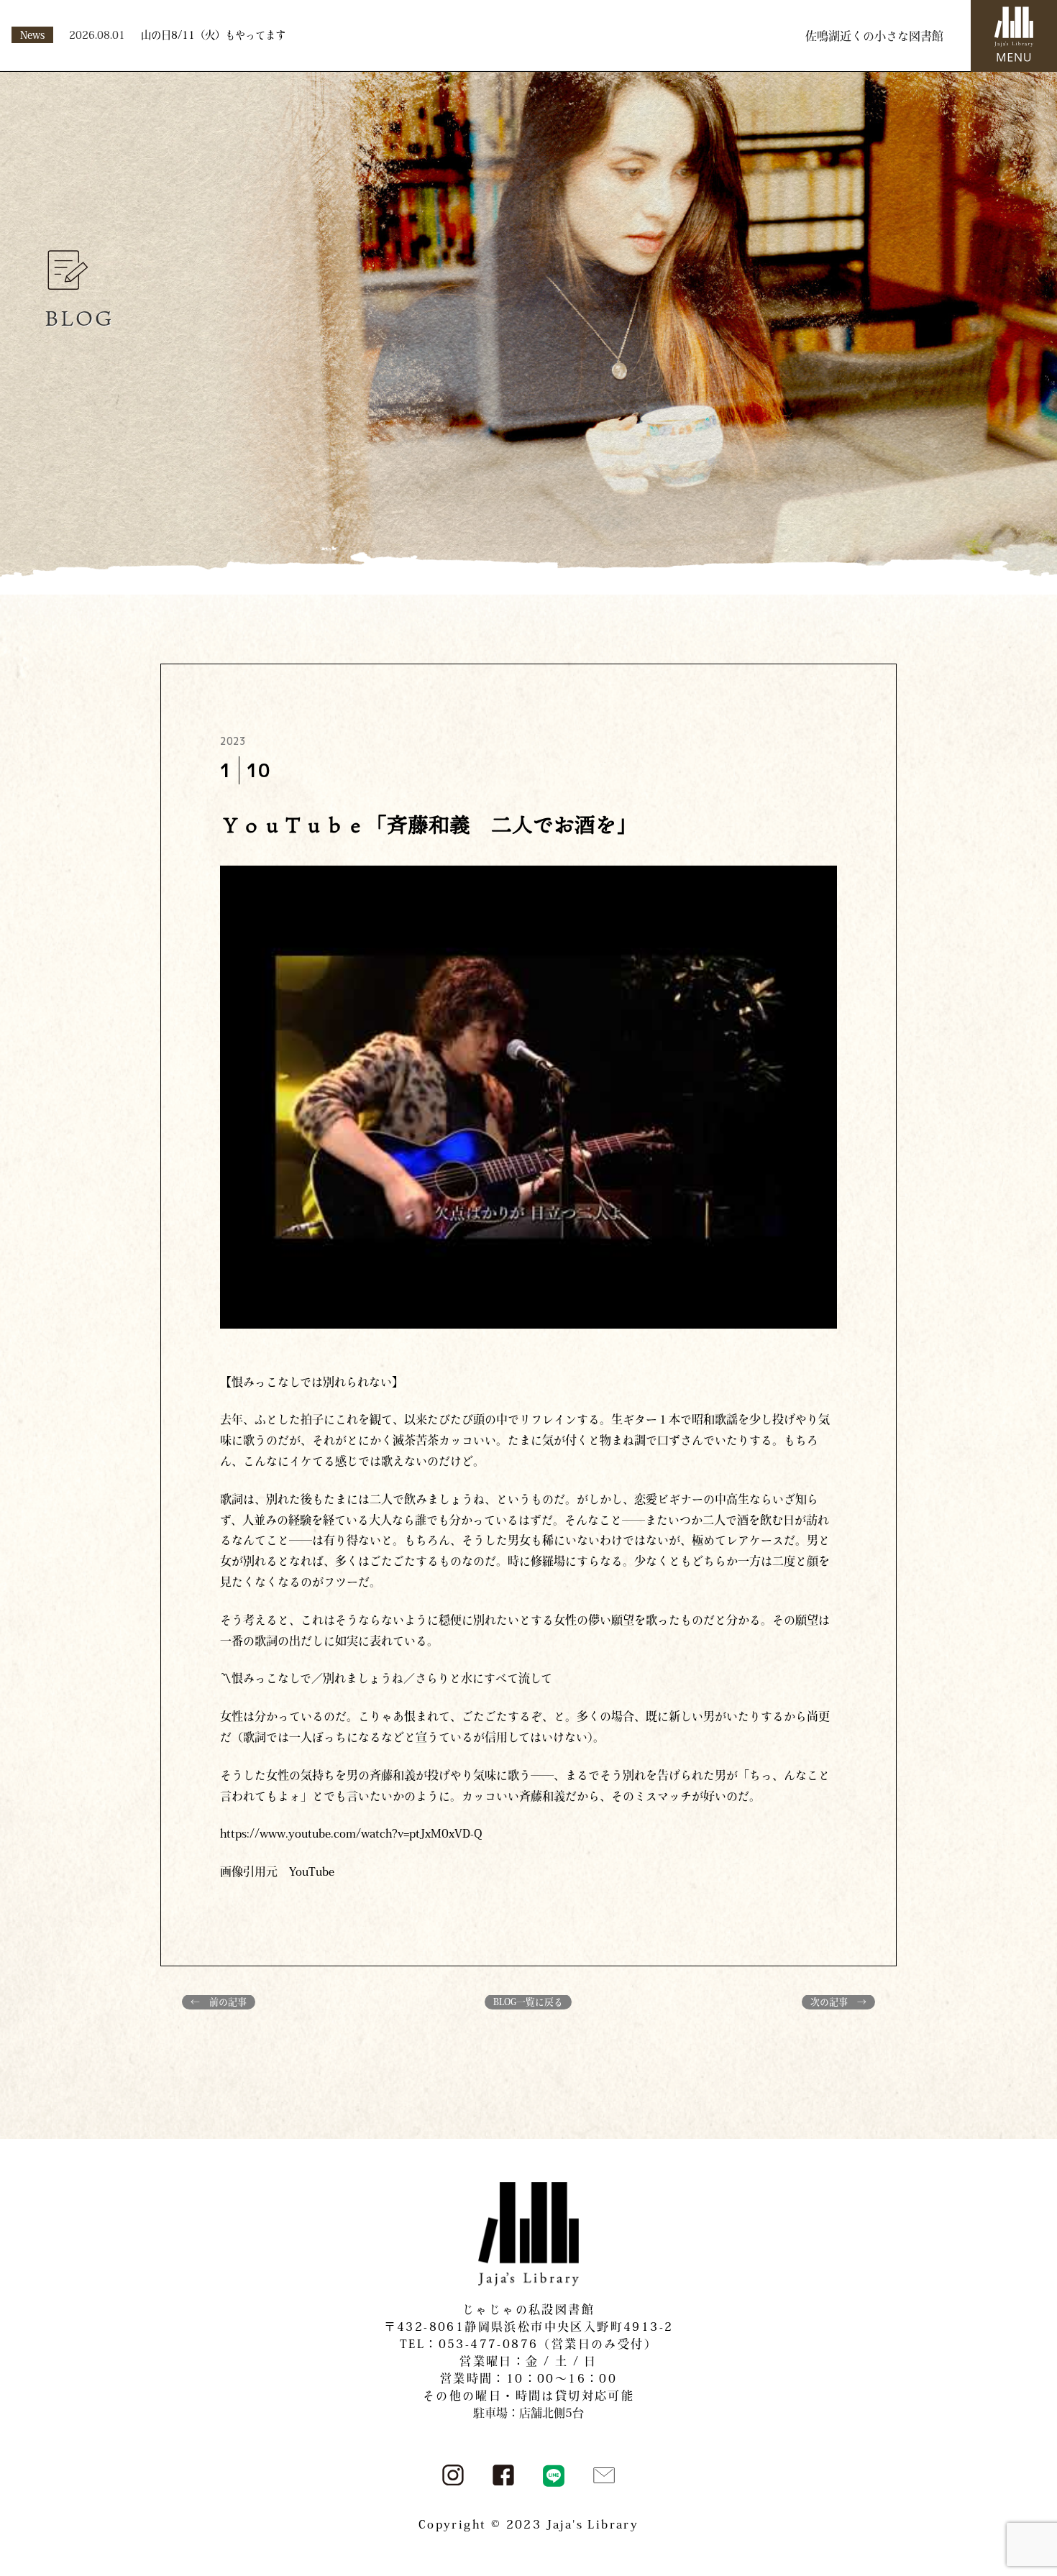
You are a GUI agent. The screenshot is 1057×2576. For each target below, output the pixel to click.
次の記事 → (838, 2002)
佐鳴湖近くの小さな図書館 (874, 36)
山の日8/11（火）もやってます (213, 35)
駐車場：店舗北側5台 (528, 2413)
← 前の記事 (219, 2002)
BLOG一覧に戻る (528, 2002)
